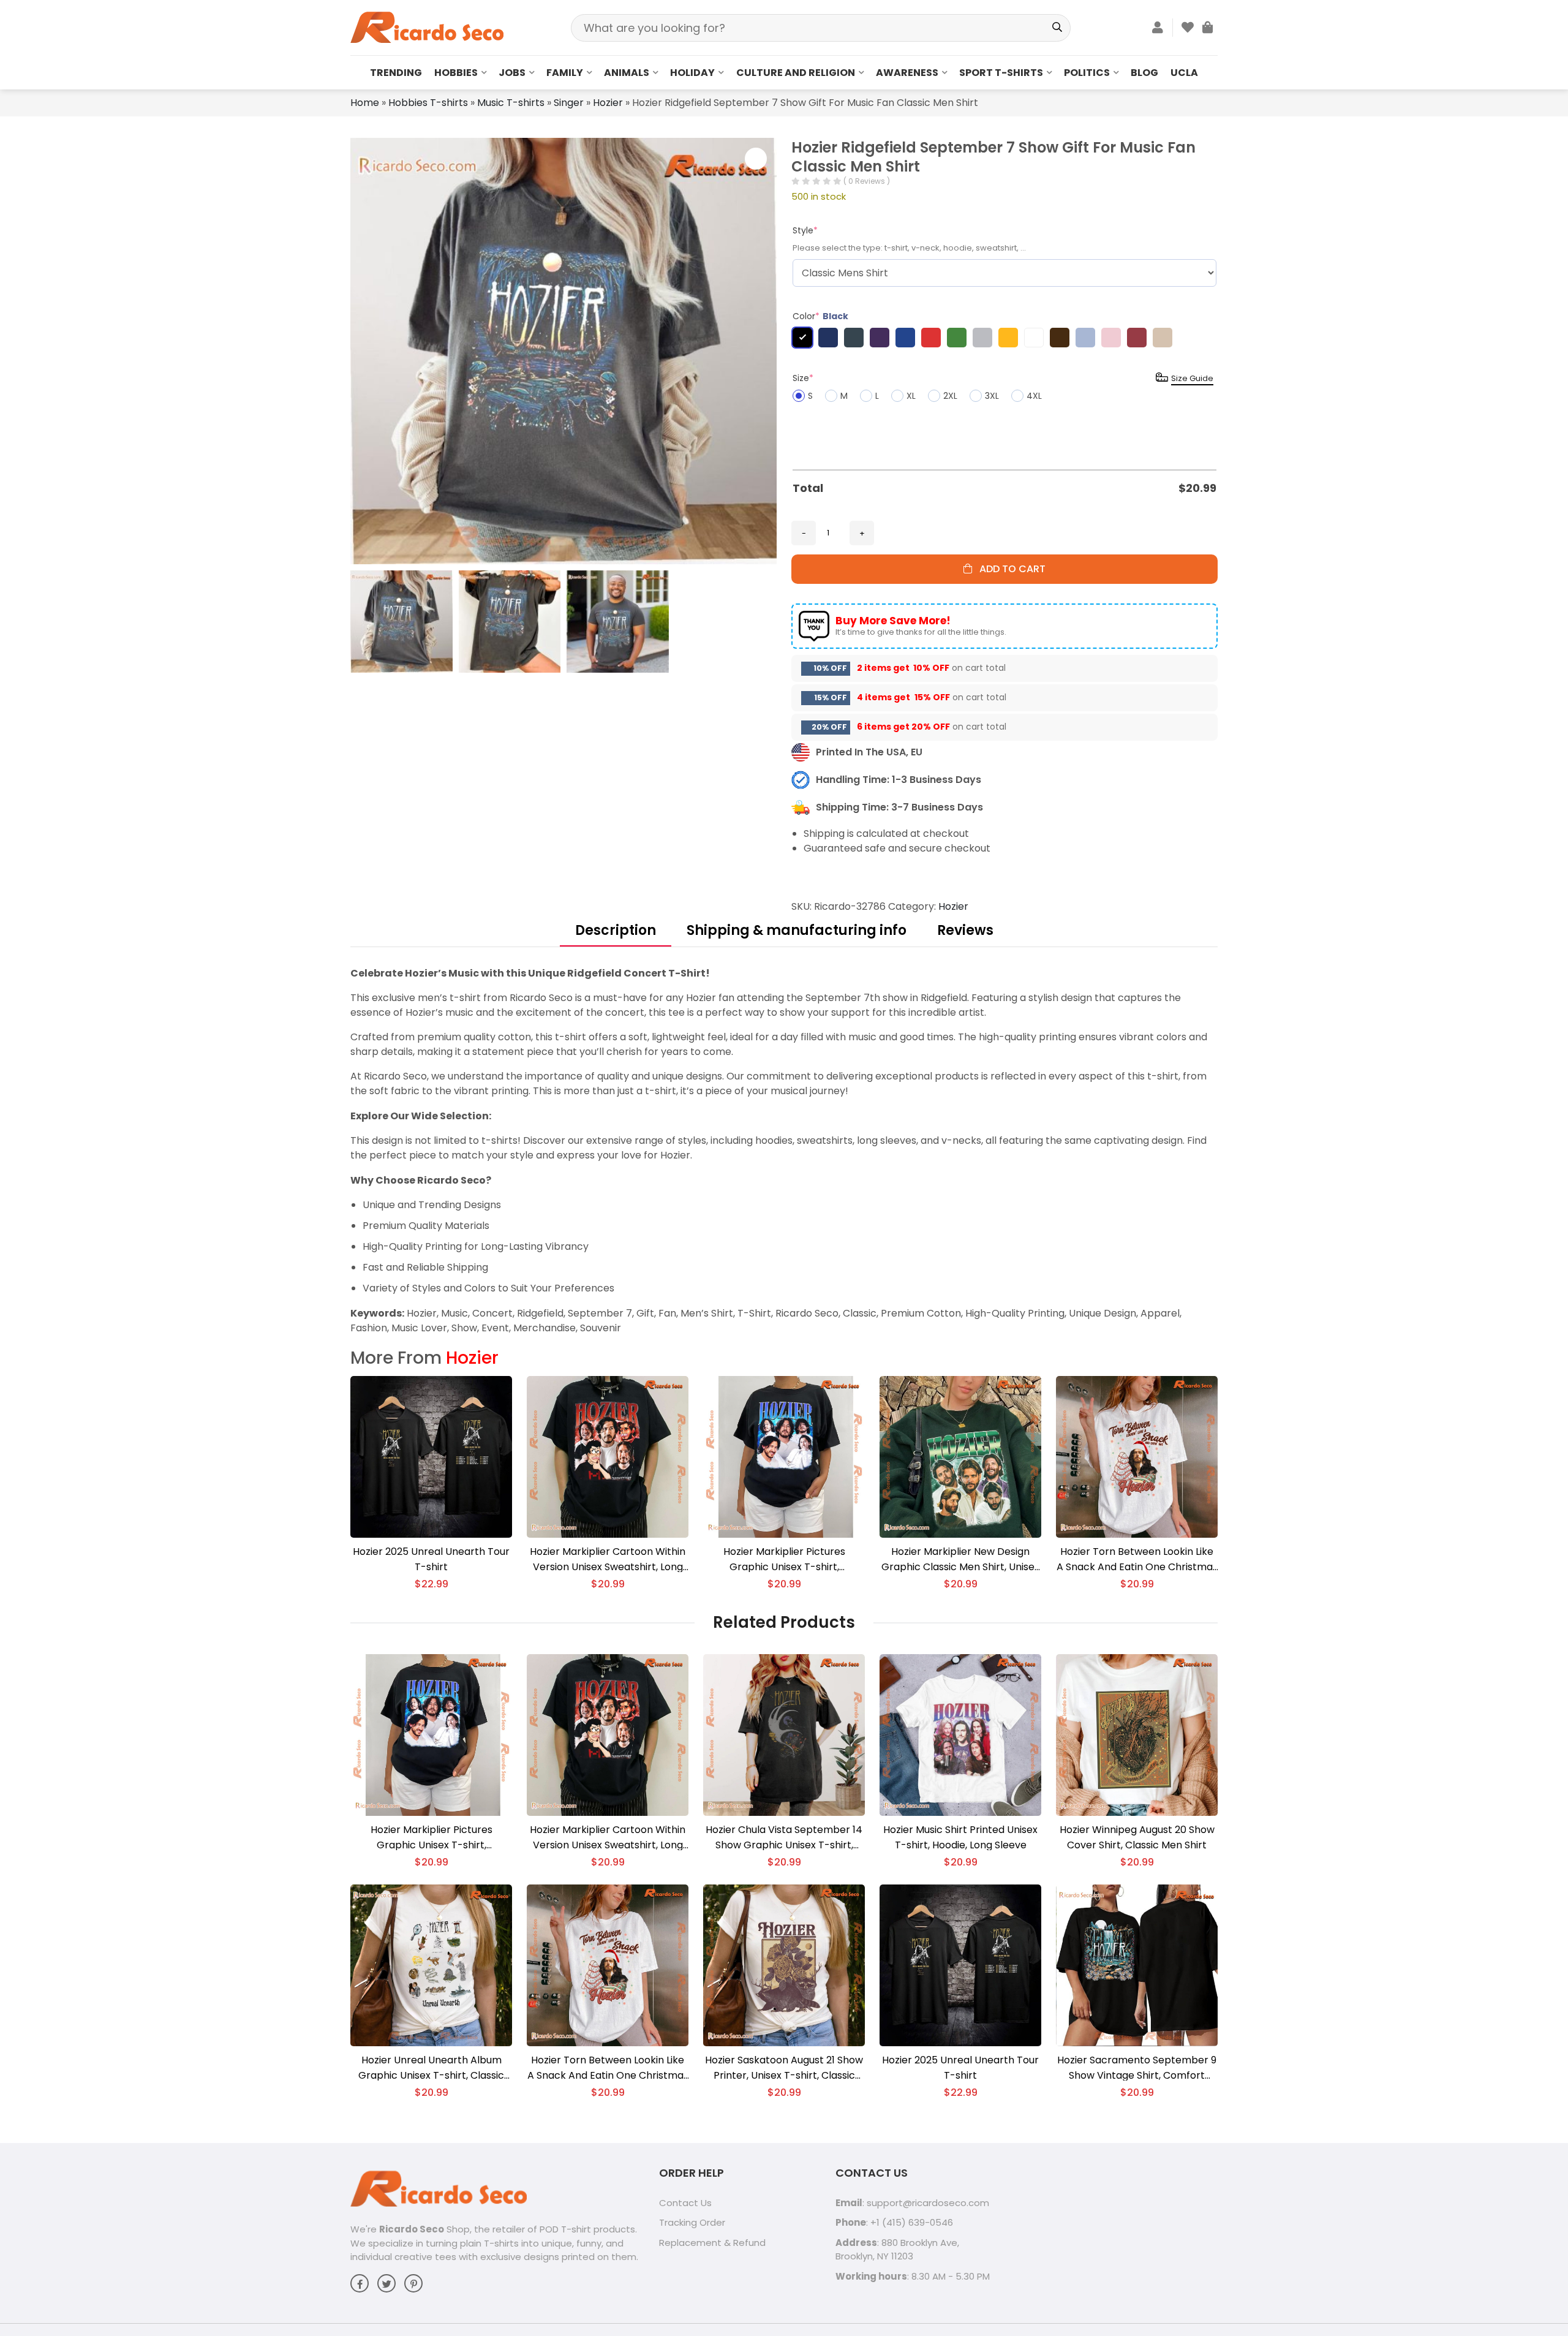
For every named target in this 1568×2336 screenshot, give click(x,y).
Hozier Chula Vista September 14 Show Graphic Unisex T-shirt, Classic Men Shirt (784, 1838)
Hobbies (456, 73)
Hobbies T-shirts (428, 103)
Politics (1087, 73)
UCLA (1184, 73)
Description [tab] (616, 930)
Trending (396, 73)
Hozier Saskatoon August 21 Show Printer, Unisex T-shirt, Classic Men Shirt (784, 2068)
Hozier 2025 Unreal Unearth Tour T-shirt (431, 1559)
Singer (569, 103)
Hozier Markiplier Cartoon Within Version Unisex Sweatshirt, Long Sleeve (608, 1559)
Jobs (512, 73)
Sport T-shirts (1001, 73)
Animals (627, 73)
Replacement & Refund (712, 2243)
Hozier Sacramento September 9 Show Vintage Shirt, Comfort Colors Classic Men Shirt (1137, 2068)
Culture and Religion (796, 73)
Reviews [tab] (965, 930)
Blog (1144, 73)
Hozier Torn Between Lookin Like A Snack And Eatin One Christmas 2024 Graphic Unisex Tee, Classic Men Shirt (1137, 1559)
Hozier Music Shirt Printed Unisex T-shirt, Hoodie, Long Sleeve (960, 1837)
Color (820, 316)
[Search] (1057, 28)
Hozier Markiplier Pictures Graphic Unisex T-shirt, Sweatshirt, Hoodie (784, 1559)
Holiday (692, 73)
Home (365, 103)
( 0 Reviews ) (867, 181)
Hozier (608, 103)
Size (803, 378)
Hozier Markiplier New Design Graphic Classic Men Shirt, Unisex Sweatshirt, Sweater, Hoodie (960, 1559)
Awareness (907, 73)
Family (565, 73)
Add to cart (1009, 569)
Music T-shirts (511, 103)
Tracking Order (692, 2222)
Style (805, 230)
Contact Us (685, 2203)
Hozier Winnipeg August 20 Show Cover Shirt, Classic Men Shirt (1137, 1837)
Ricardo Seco (412, 2229)
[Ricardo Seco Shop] (427, 27)
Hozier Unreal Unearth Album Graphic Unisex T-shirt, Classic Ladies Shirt (431, 2068)
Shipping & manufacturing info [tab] (797, 930)
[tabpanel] (784, 1151)
